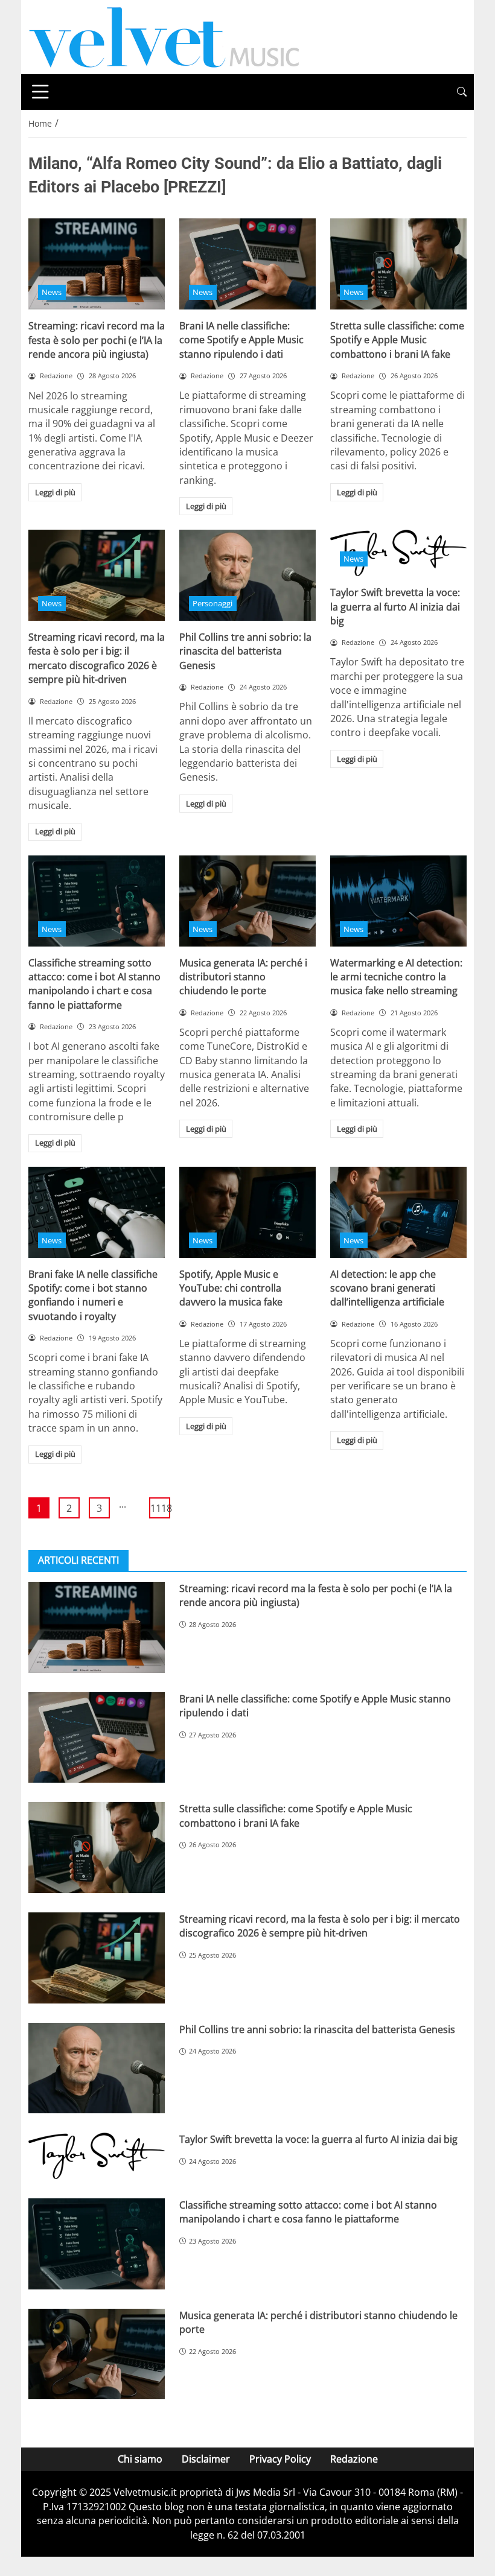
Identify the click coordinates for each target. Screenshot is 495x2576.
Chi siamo (140, 2459)
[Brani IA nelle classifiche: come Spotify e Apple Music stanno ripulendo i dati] (247, 264)
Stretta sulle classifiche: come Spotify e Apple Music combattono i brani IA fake (397, 340)
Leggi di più (55, 492)
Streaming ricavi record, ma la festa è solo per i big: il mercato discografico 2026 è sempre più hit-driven (97, 658)
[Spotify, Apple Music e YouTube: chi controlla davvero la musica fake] (247, 1212)
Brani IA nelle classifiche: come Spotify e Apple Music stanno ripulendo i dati (241, 340)
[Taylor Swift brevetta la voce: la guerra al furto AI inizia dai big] (97, 2156)
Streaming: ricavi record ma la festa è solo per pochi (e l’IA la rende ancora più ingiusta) (97, 340)
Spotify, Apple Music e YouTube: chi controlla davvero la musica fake (231, 1288)
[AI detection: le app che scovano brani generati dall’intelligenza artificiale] (398, 1212)
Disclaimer (206, 2459)
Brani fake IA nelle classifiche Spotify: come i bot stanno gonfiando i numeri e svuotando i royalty (93, 1295)
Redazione (354, 2459)
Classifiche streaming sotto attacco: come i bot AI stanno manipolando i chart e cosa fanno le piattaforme (94, 984)
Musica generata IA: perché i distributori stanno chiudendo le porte (243, 977)
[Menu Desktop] (40, 92)
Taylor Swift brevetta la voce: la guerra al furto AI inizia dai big (395, 607)
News (52, 292)
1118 (160, 1508)
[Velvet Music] (164, 36)
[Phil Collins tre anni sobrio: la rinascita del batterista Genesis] (247, 575)
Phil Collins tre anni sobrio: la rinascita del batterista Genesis (245, 651)
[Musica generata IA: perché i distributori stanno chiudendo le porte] (247, 901)
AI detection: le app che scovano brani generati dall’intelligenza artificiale (387, 1288)
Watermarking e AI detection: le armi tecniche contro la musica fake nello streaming (396, 977)
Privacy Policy (280, 2459)
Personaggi (212, 603)
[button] (462, 92)
